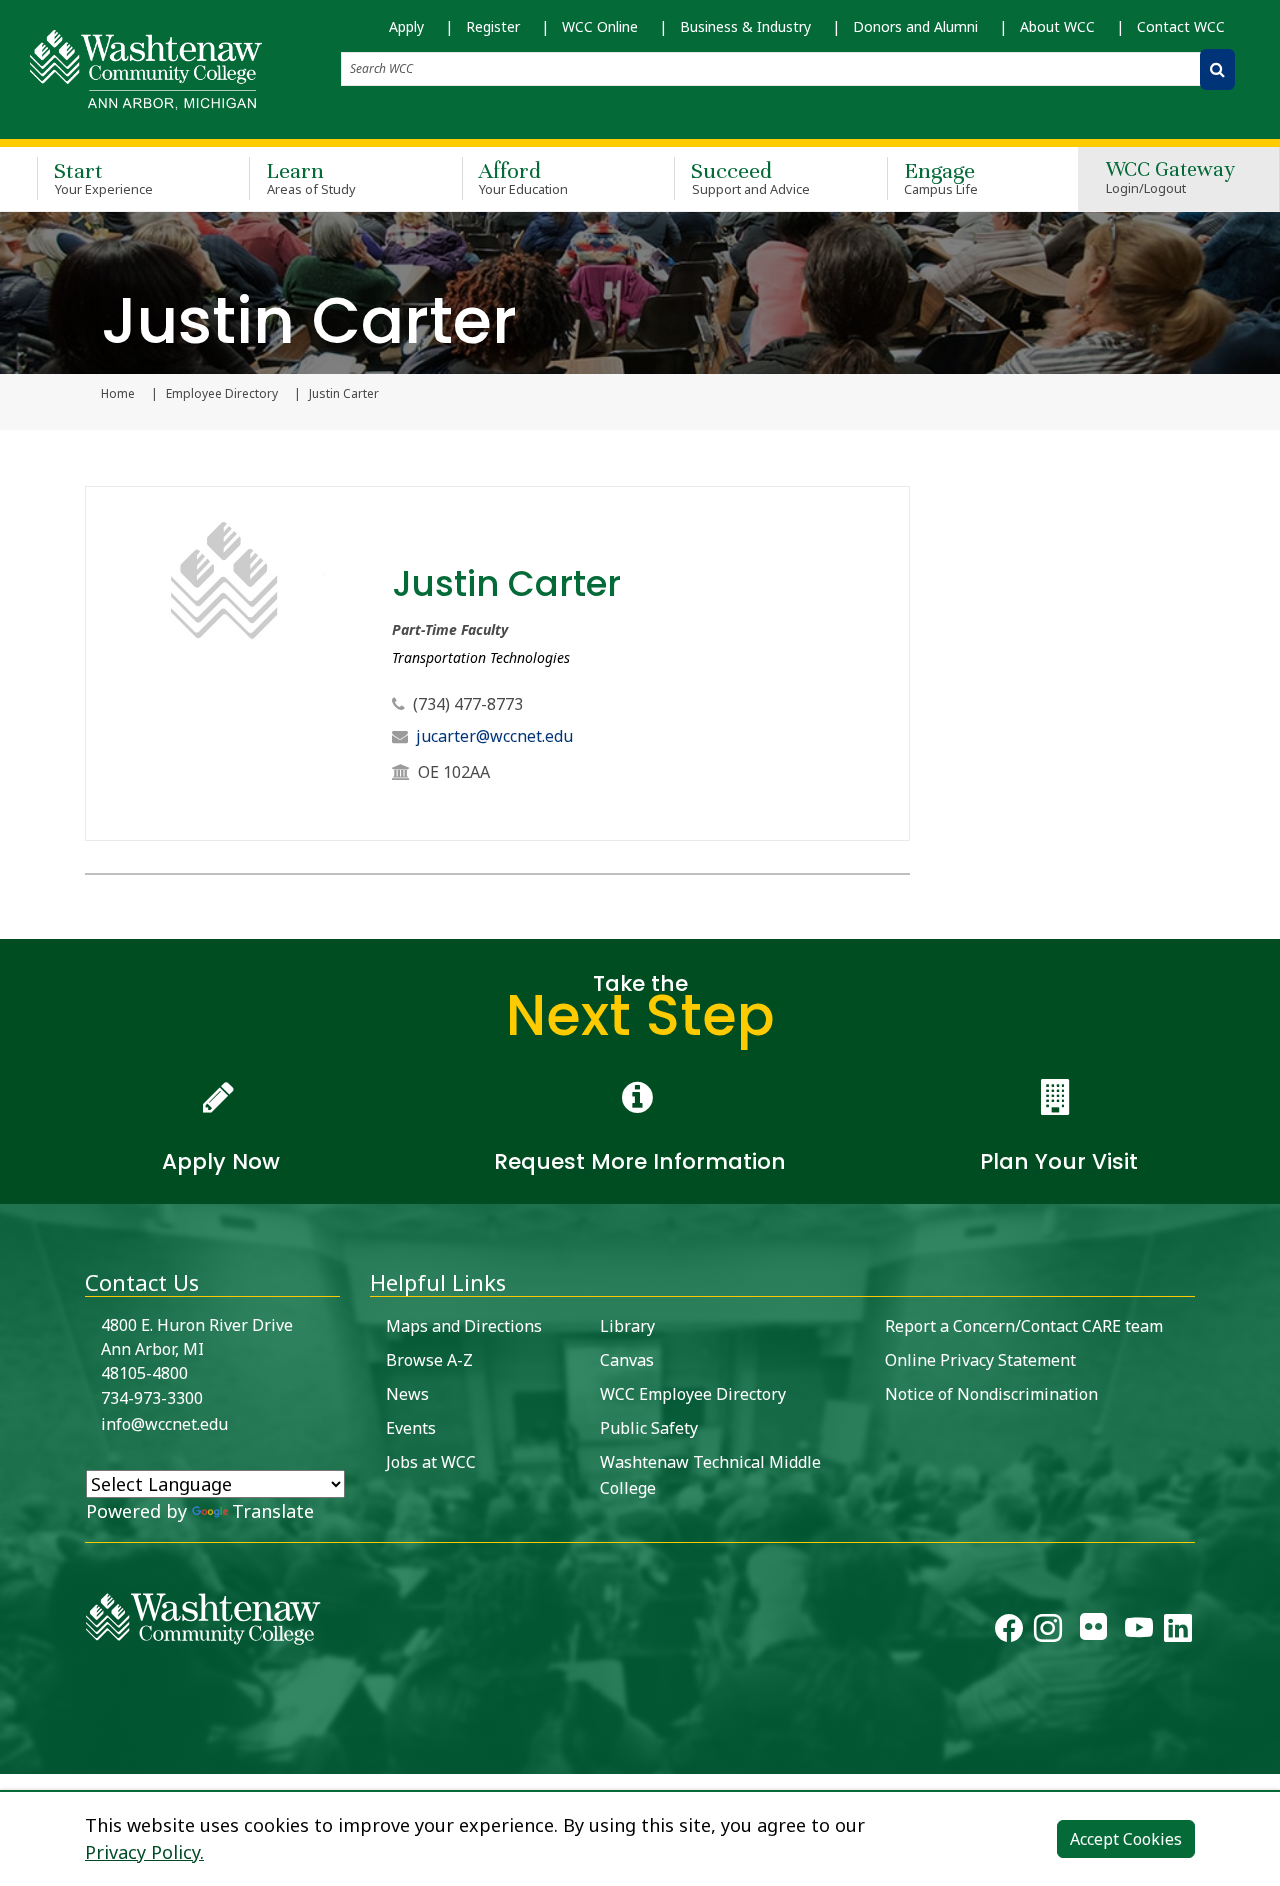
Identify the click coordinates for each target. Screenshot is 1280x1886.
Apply (406, 26)
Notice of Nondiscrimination (991, 1394)
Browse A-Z (429, 1360)
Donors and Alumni (915, 26)
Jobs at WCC (431, 1462)
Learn (311, 177)
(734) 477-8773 (468, 704)
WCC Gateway (1170, 178)
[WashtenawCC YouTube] (1139, 1632)
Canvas (627, 1360)
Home (118, 394)
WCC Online (600, 26)
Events (411, 1428)
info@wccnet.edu (164, 1424)
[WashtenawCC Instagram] (1048, 1632)
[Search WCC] (1217, 69)
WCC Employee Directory (693, 1394)
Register (493, 26)
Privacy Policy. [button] (144, 1852)
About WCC (1057, 26)
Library (627, 1326)
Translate (273, 1511)
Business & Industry (745, 26)
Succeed (750, 177)
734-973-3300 (152, 1398)
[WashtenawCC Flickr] (1093, 1632)
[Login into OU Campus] (12, 1756)
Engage (941, 177)
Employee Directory (222, 394)
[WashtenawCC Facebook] (1009, 1632)
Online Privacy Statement (980, 1360)
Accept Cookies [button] (1126, 1839)
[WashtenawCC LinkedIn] (1178, 1632)
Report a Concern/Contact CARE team (1024, 1326)
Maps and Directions (464, 1326)
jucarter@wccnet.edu (494, 736)
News (407, 1394)
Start (103, 177)
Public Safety (649, 1428)
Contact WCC (1181, 26)
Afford (524, 177)
